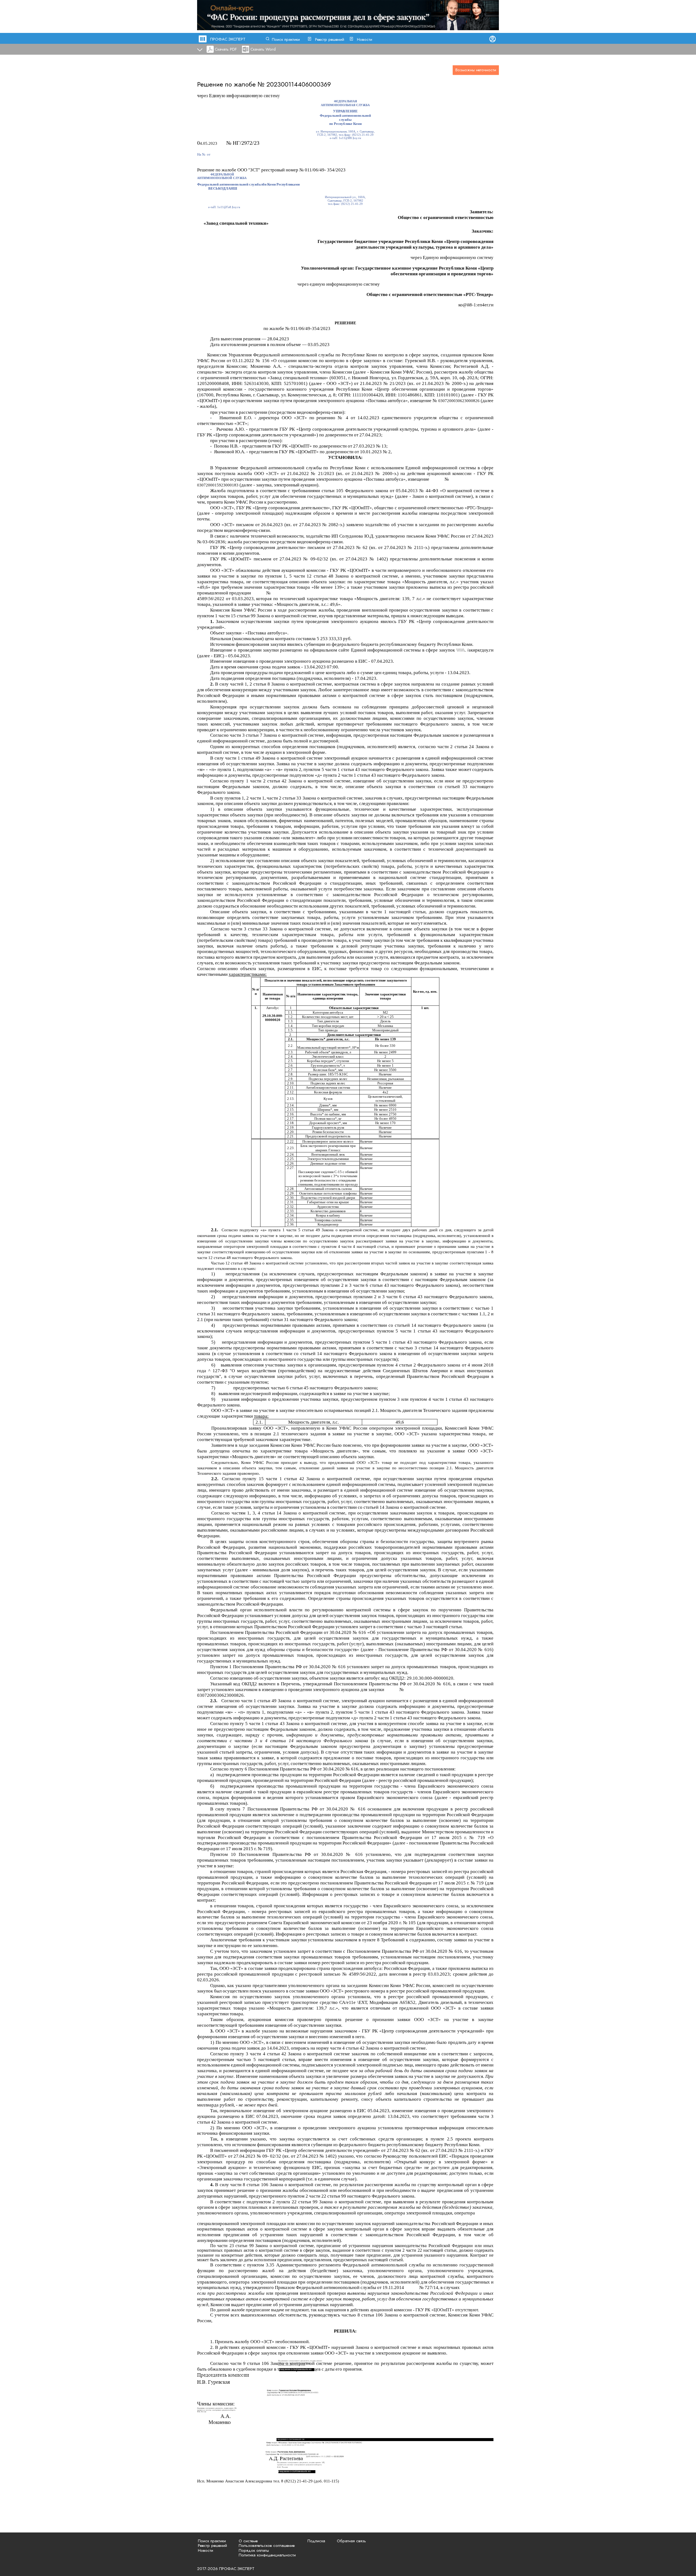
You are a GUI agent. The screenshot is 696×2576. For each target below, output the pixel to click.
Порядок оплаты (254, 2550)
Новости (365, 39)
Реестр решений (330, 39)
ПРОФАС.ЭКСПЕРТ (228, 39)
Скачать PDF (226, 49)
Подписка (316, 2541)
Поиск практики (286, 39)
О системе (248, 2541)
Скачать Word (263, 49)
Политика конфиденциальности (267, 2555)
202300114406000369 (299, 84)
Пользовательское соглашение (267, 2546)
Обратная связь (351, 2541)
